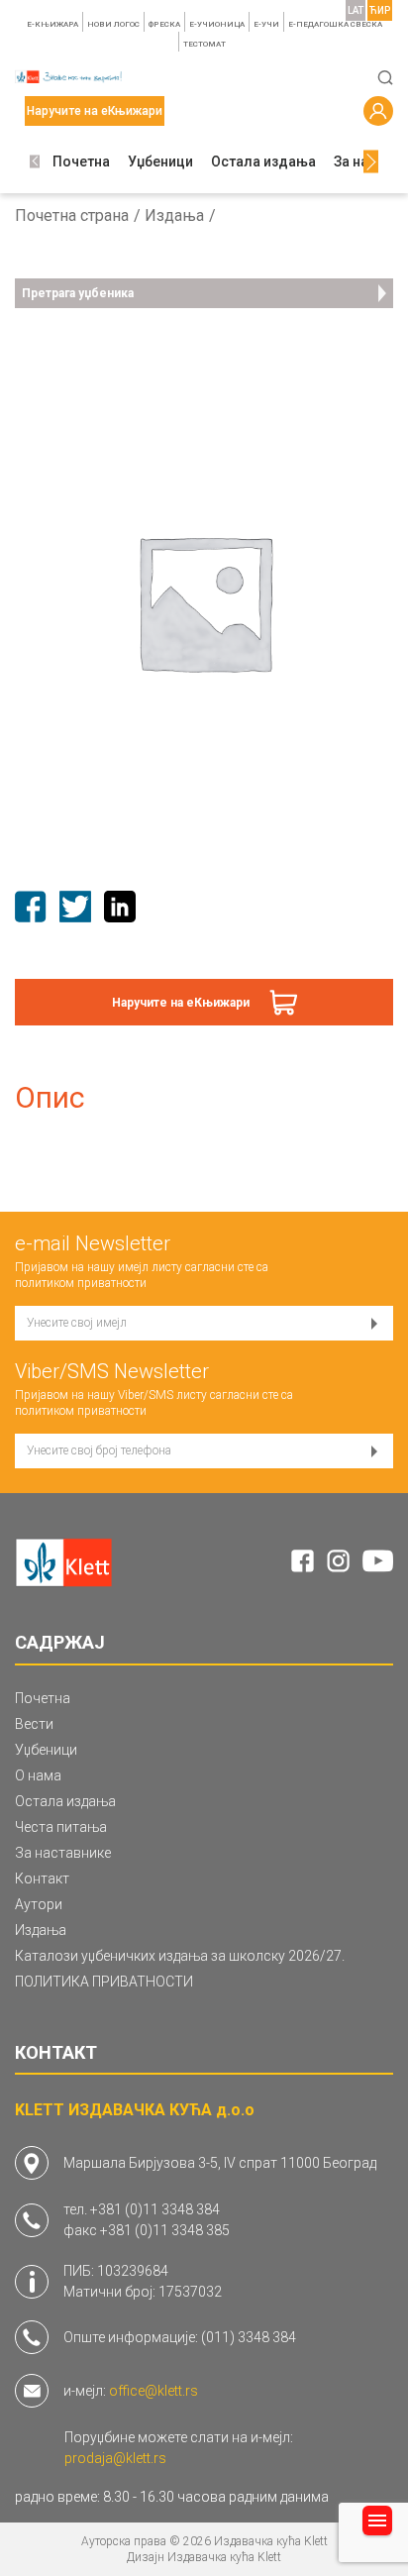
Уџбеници (160, 161)
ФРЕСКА (164, 24)
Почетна (81, 161)
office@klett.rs (153, 2391)
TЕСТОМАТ (204, 44)
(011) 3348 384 (249, 2337)
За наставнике (63, 1853)
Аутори (39, 1904)
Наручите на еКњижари (181, 1003)
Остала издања (263, 161)
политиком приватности (81, 1283)
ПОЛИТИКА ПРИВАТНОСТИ (104, 1982)
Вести (34, 1724)
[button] (35, 162)
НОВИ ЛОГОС (113, 24)
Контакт (42, 1878)
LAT (356, 10)
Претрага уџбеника (78, 293)
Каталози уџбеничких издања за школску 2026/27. (180, 1956)
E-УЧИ (266, 24)
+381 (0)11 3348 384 (155, 2209)
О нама (38, 1775)
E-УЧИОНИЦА (217, 24)
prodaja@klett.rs (115, 2458)
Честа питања (61, 1827)
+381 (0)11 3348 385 (165, 2230)
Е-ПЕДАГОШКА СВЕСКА (335, 24)
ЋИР (380, 10)
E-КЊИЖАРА (52, 24)
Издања (174, 216)
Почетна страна (72, 216)
